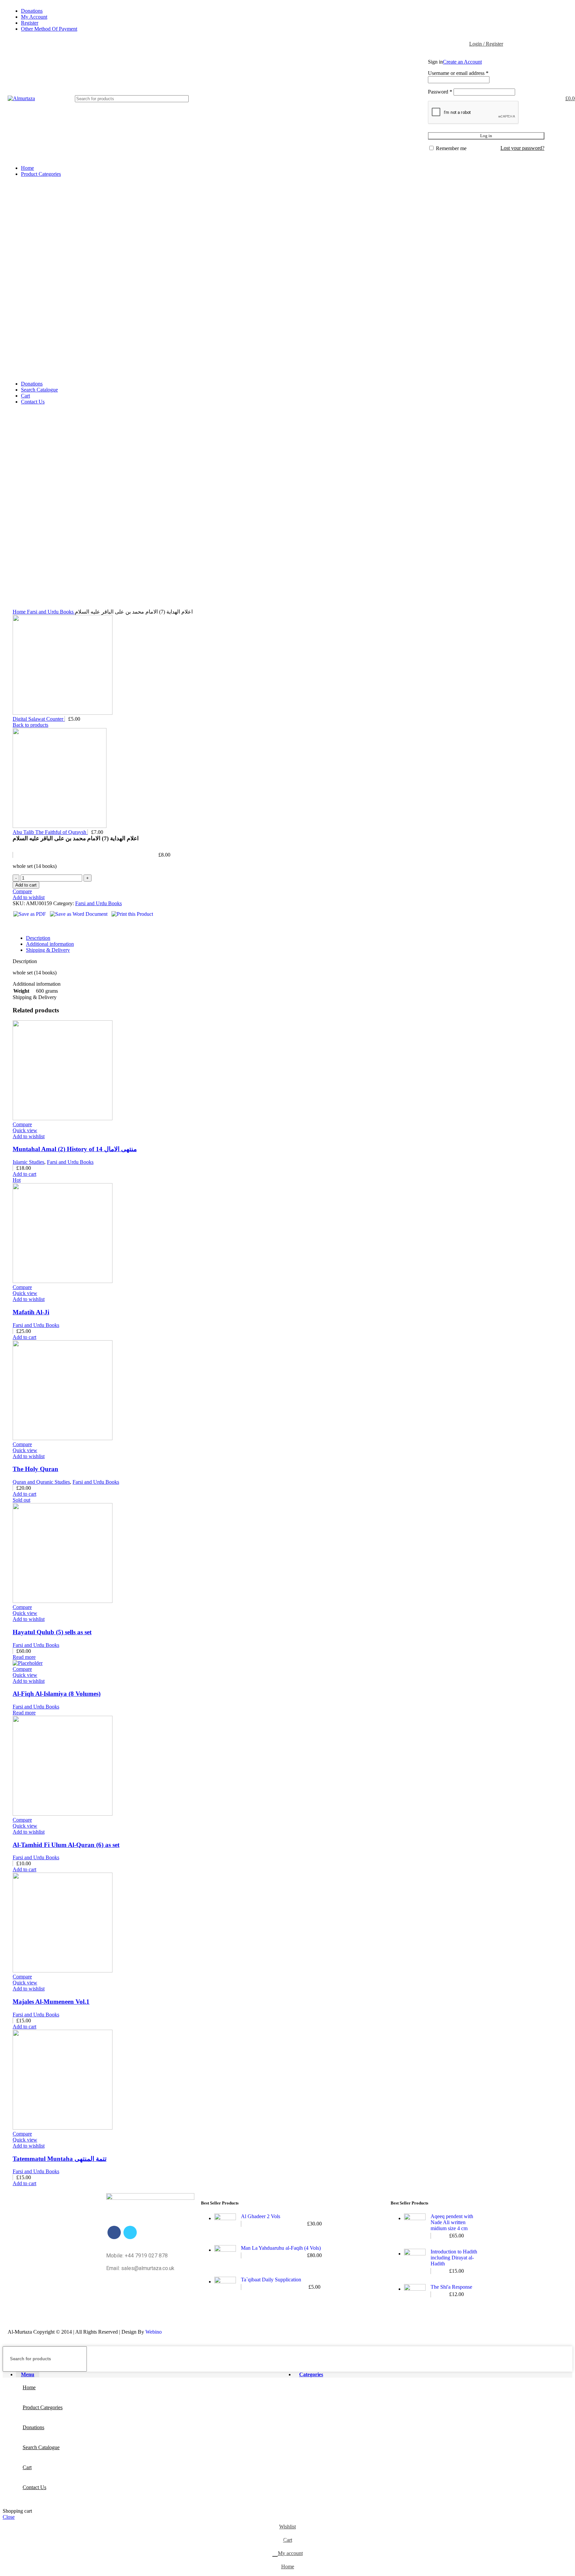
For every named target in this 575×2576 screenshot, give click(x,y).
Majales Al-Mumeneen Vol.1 (51, 2002)
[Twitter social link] (26, 925)
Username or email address (458, 73)
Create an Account (462, 62)
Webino (154, 2332)
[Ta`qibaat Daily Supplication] (225, 2288)
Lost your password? (522, 148)
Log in (486, 136)
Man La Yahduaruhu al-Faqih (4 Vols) (281, 2248)
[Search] (375, 99)
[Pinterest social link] (33, 925)
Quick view (25, 1130)
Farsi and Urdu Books (51, 612)
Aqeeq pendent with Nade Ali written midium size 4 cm (452, 2222)
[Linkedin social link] (41, 925)
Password (440, 92)
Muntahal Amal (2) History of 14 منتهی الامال (75, 1149)
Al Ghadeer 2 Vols (261, 2216)
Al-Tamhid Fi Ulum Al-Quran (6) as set (66, 1845)
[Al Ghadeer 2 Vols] (225, 2224)
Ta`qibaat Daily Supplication (271, 2280)
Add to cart (26, 885)
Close (9, 2517)
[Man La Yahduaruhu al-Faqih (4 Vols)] (225, 2256)
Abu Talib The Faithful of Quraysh (50, 832)
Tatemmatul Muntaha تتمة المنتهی (60, 2159)
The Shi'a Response (451, 2287)
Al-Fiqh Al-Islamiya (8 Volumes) (57, 1694)
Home (20, 612)
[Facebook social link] (18, 925)
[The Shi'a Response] (415, 2295)
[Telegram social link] (49, 925)
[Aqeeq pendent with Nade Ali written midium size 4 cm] (415, 2226)
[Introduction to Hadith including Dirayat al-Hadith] (415, 2261)
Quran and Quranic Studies (41, 1482)
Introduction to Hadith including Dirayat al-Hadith (454, 2258)
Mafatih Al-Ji (31, 1312)
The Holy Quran (35, 1469)
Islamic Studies (28, 1162)
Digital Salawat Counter (39, 719)
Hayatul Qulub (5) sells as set (52, 1632)
